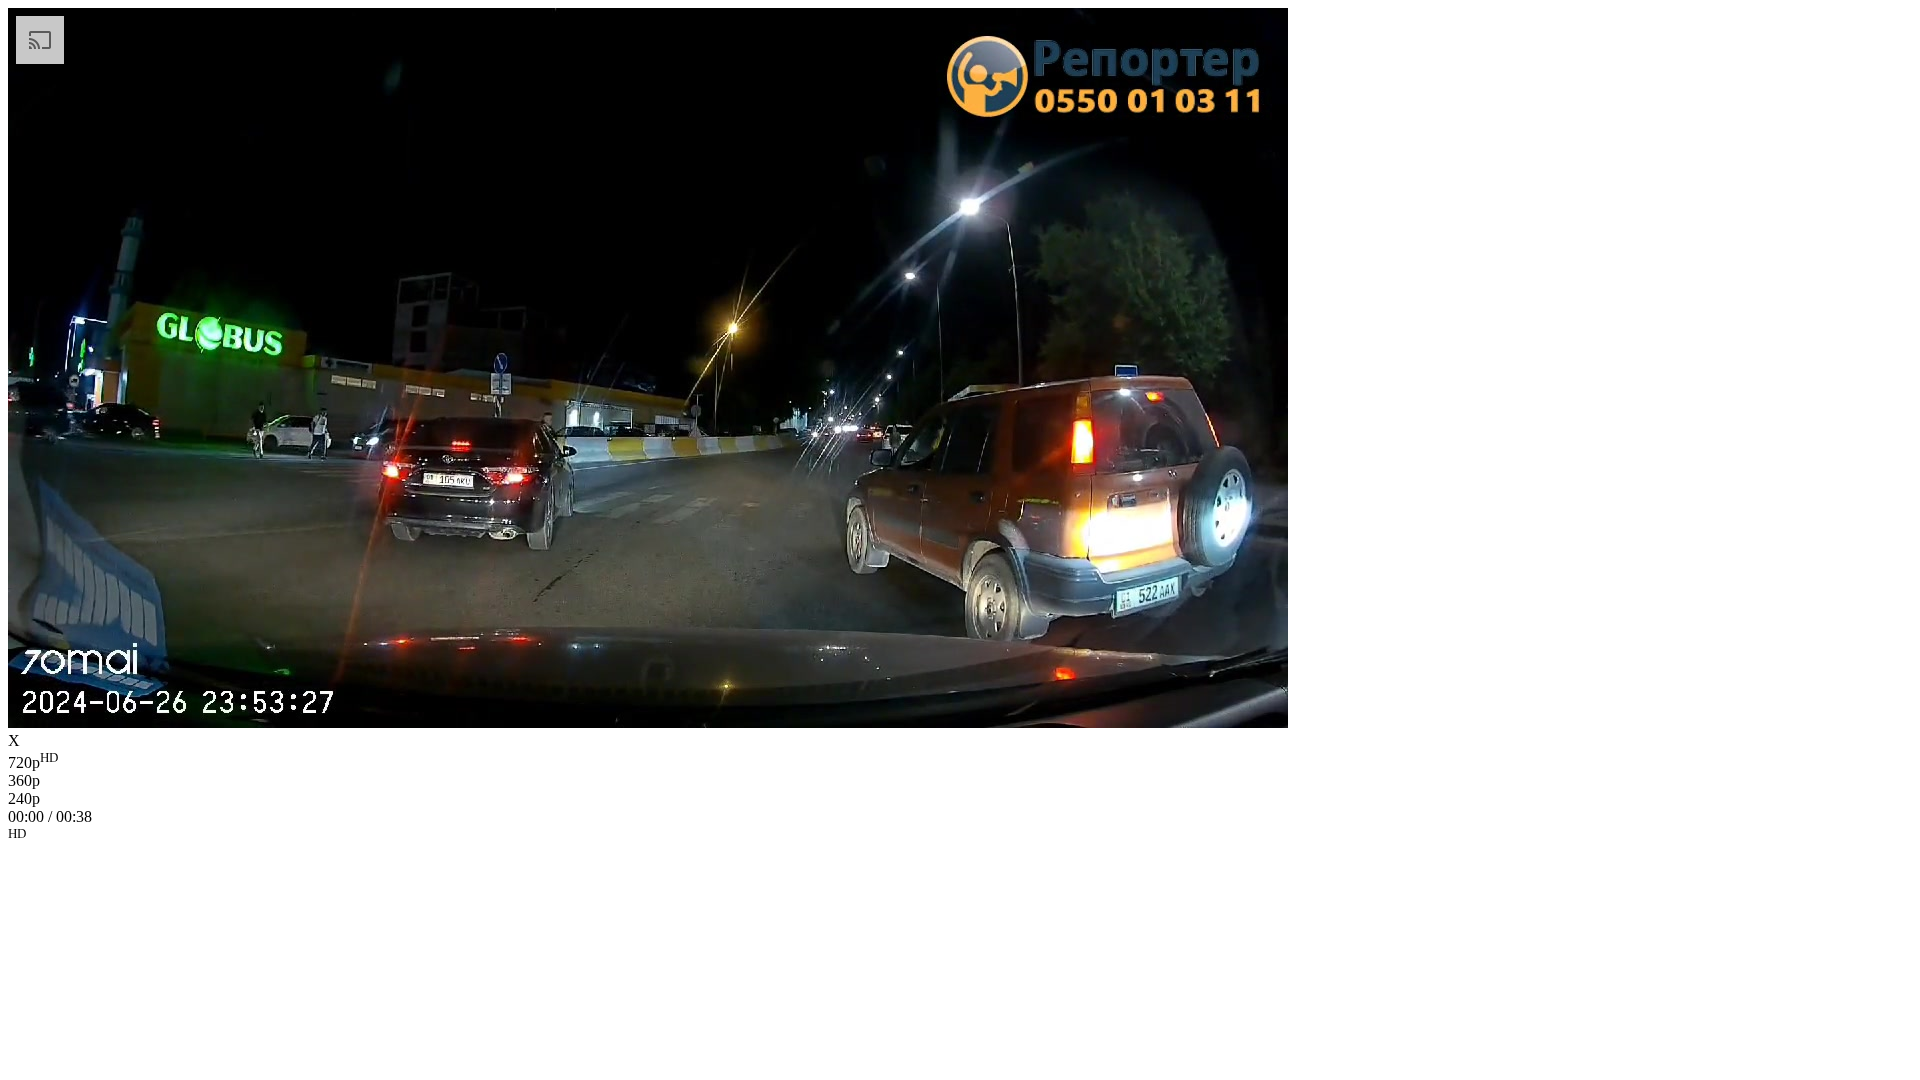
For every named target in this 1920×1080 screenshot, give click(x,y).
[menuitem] (960, 761)
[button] (960, 837)
